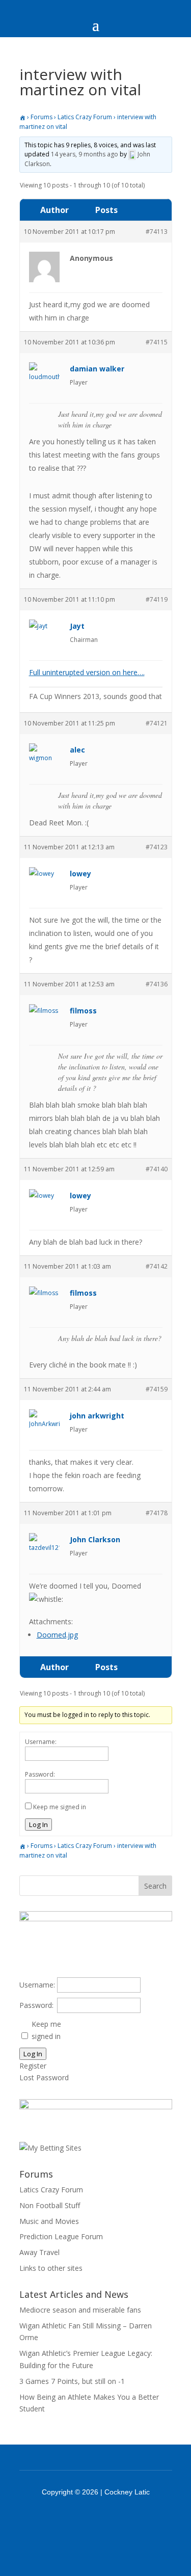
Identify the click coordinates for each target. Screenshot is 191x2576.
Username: (41, 1742)
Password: (40, 1774)
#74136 (157, 984)
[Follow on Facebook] (83, 2520)
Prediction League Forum (61, 2236)
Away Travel (39, 2252)
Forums (42, 117)
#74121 (157, 723)
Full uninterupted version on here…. (87, 672)
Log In (38, 1824)
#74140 (157, 1169)
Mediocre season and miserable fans (80, 2310)
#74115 (157, 342)
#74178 (157, 1513)
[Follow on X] (109, 2520)
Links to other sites (51, 2268)
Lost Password (44, 2077)
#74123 (157, 847)
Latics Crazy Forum (85, 117)
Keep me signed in (60, 1807)
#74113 (157, 232)
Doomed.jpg (57, 1635)
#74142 (157, 1266)
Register (33, 2066)
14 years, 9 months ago (85, 154)
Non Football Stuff (50, 2205)
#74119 (157, 599)
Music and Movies (49, 2221)
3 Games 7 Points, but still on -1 (72, 2381)
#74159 (157, 1389)
